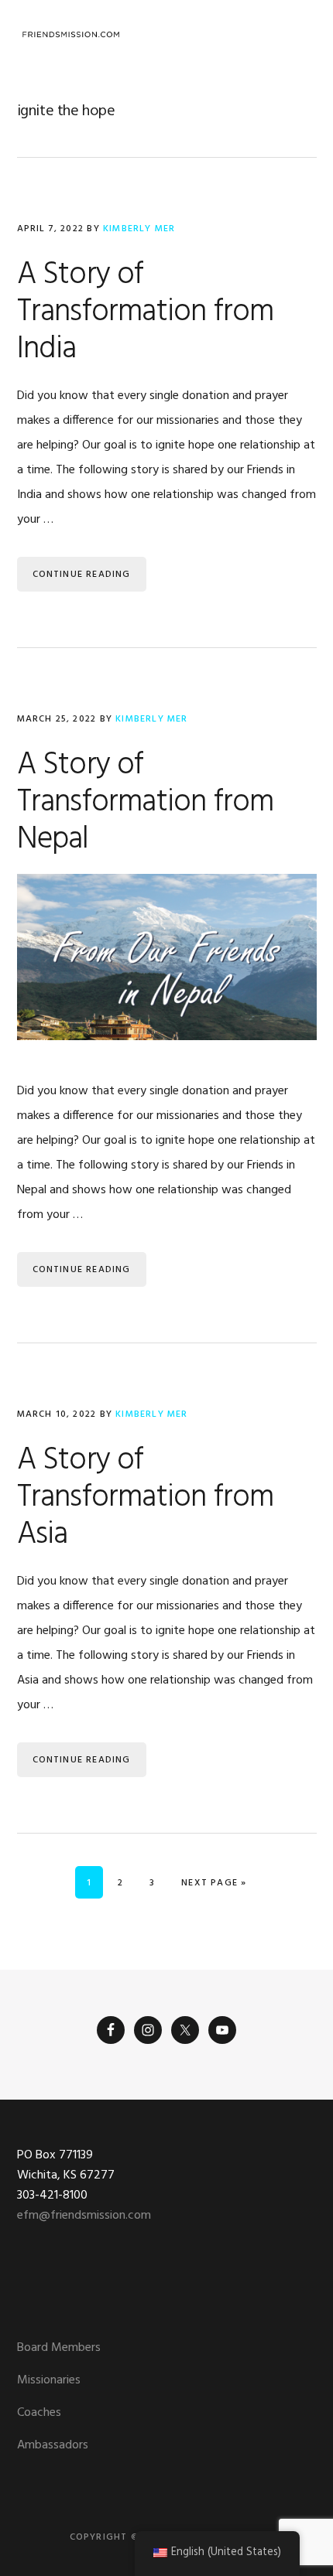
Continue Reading (82, 575)
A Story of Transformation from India (146, 312)
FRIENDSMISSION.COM (71, 35)
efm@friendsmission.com (84, 2216)
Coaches (39, 2413)
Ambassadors (53, 2445)
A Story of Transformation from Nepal (146, 803)
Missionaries (49, 2380)
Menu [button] (297, 34)
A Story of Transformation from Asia (146, 1498)
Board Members (59, 2348)
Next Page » (213, 1883)
